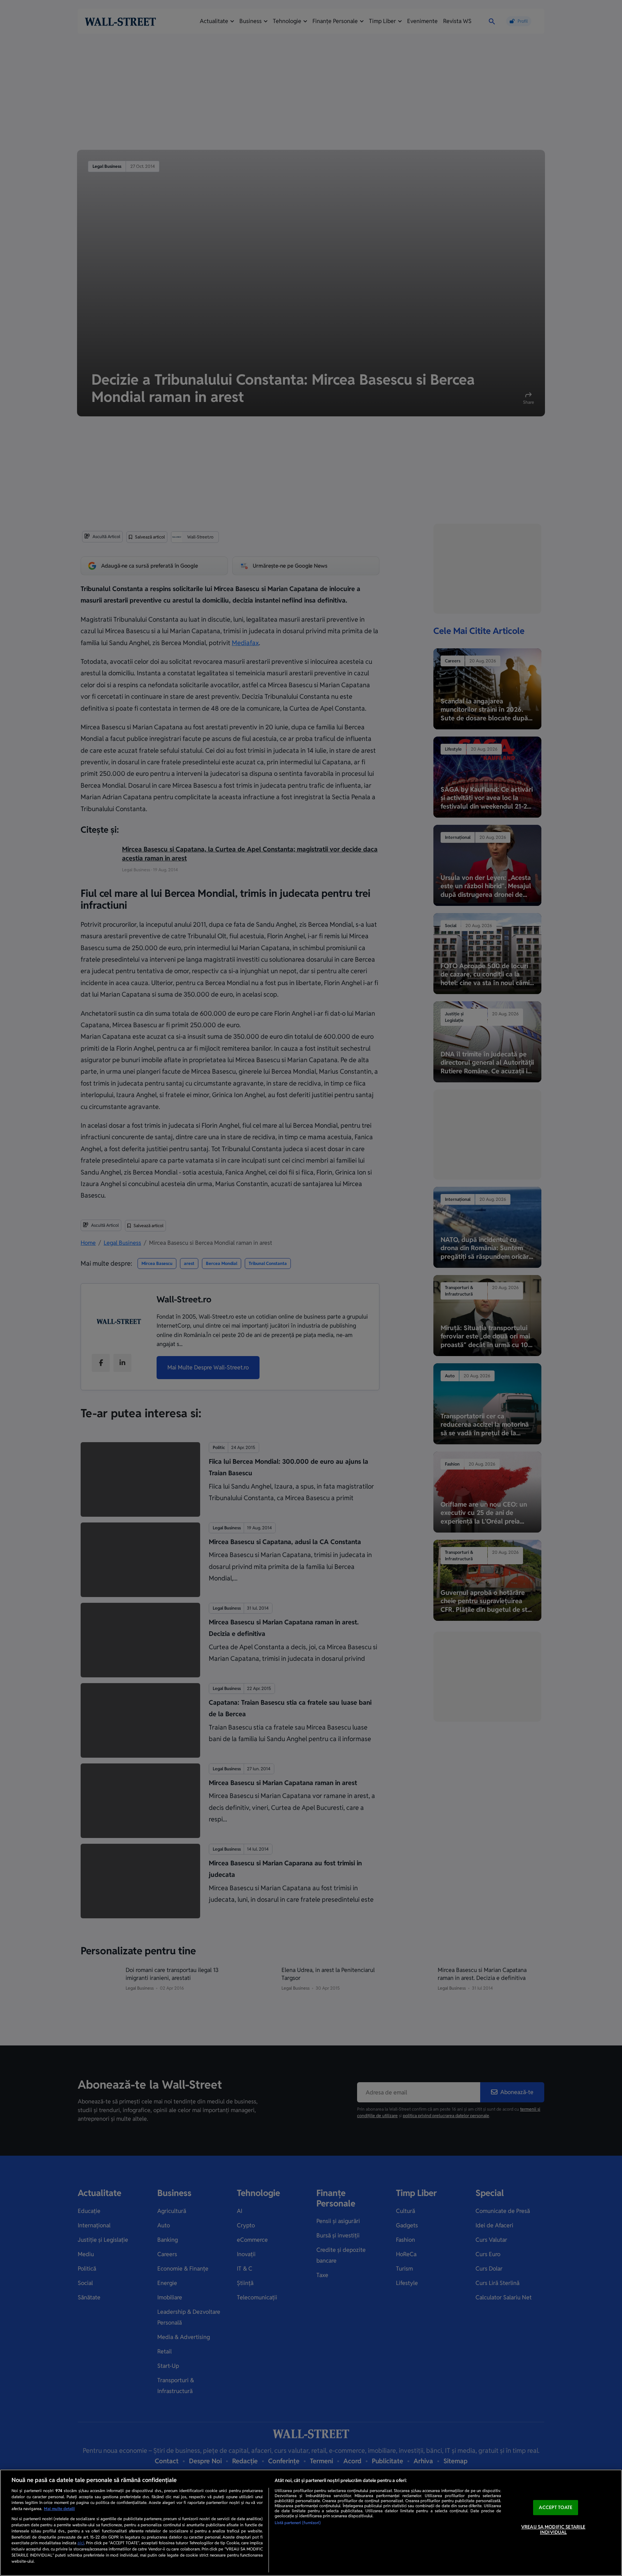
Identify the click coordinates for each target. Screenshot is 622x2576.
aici (81, 2543)
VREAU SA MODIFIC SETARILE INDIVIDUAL (553, 2530)
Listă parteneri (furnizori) (298, 2523)
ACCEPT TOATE (556, 2507)
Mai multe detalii (59, 2509)
